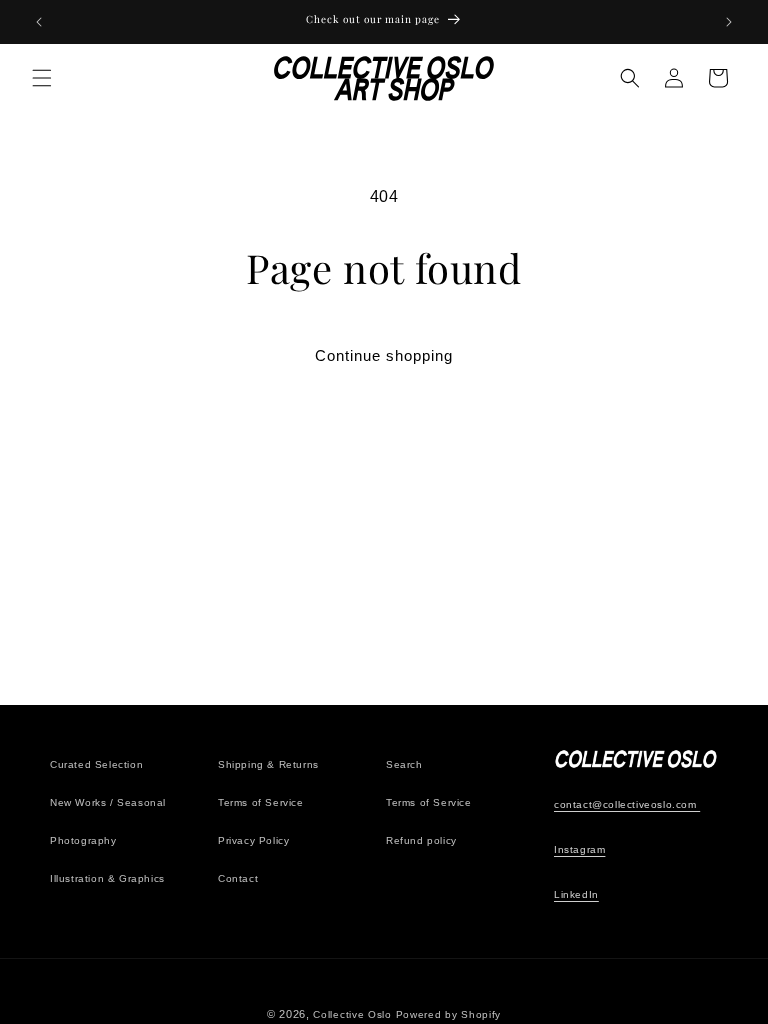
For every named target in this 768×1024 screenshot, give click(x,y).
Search (404, 764)
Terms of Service (261, 802)
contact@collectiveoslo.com (627, 804)
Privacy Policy (253, 840)
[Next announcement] (729, 22)
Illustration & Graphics (107, 878)
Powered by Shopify (449, 1014)
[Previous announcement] (39, 22)
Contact (238, 878)
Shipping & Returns (268, 764)
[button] (42, 78)
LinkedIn (576, 894)
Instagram (579, 849)
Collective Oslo (352, 1014)
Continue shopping (384, 355)
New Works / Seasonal (108, 802)
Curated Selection (96, 764)
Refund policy (421, 840)
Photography (83, 840)
